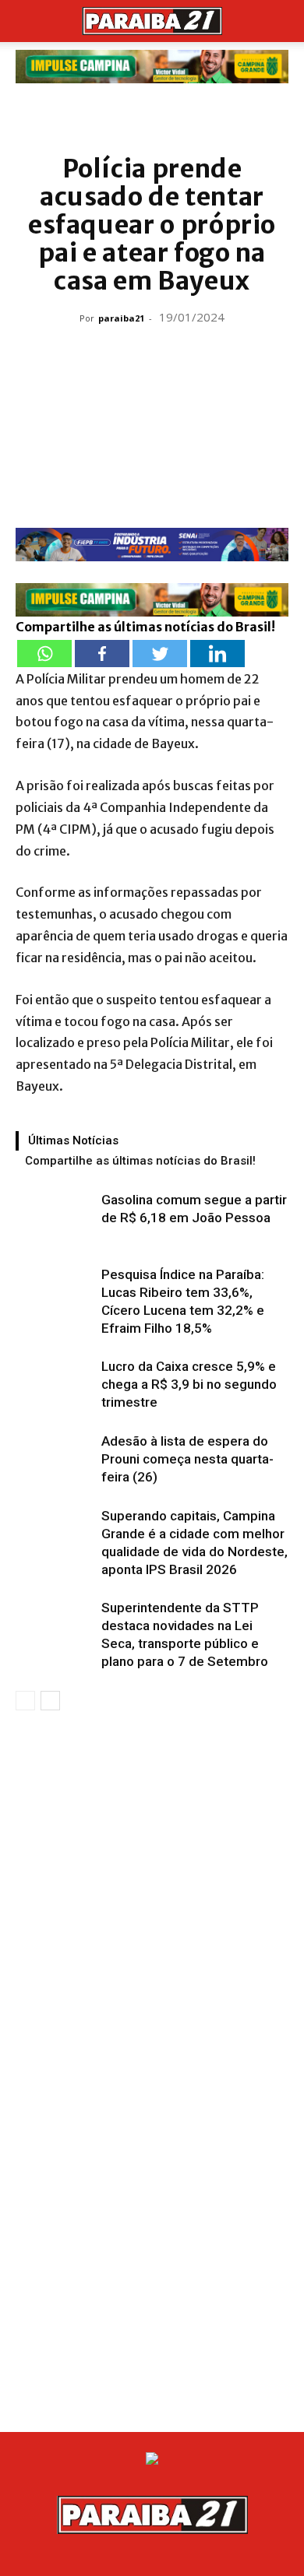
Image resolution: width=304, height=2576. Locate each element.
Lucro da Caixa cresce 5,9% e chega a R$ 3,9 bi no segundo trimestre (189, 1384)
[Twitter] (160, 654)
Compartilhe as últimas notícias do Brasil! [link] (145, 627)
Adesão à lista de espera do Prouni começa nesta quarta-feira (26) (187, 1459)
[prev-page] (25, 1701)
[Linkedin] (217, 654)
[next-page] (50, 1701)
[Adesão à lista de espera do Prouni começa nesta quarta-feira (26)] (55, 1459)
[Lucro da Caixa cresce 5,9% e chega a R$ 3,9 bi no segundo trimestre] (55, 1385)
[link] (152, 67)
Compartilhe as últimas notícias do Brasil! (140, 1161)
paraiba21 (121, 318)
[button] (27, 21)
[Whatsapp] (44, 654)
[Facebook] (102, 654)
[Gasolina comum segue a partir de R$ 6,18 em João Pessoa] (55, 1218)
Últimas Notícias (73, 1140)
